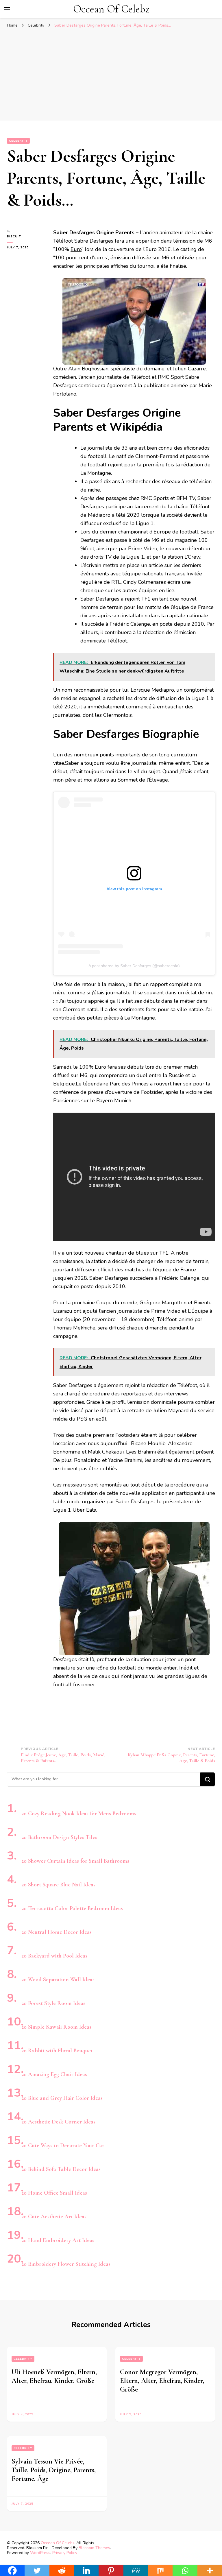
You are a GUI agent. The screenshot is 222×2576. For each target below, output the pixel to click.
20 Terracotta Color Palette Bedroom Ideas (72, 1908)
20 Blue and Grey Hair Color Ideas (62, 2098)
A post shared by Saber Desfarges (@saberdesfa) (134, 966)
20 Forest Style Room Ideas (53, 2003)
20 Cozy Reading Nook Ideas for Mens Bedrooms (79, 1814)
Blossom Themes (94, 2548)
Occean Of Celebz (111, 9)
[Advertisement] (111, 74)
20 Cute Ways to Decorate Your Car (63, 2145)
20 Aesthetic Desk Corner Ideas (58, 2122)
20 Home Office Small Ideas (54, 2193)
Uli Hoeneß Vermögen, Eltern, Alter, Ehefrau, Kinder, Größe (54, 2376)
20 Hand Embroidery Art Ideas (58, 2240)
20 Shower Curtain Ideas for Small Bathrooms (75, 1861)
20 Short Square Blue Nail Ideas (58, 1885)
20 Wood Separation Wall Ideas (58, 1979)
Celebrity (18, 141)
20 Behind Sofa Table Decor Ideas (61, 2169)
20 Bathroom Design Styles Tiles (59, 1837)
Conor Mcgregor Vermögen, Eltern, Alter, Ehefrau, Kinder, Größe (162, 2381)
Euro (76, 249)
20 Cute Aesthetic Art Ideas (54, 2217)
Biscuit (14, 237)
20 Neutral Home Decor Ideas (57, 1932)
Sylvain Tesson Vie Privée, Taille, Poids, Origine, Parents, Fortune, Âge (54, 2470)
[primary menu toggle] (7, 9)
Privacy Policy (65, 2553)
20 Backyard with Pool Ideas (54, 1956)
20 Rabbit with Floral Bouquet (57, 2051)
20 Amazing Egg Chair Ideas (54, 2074)
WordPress (40, 2553)
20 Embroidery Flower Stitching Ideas (66, 2264)
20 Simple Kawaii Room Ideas (56, 2027)
